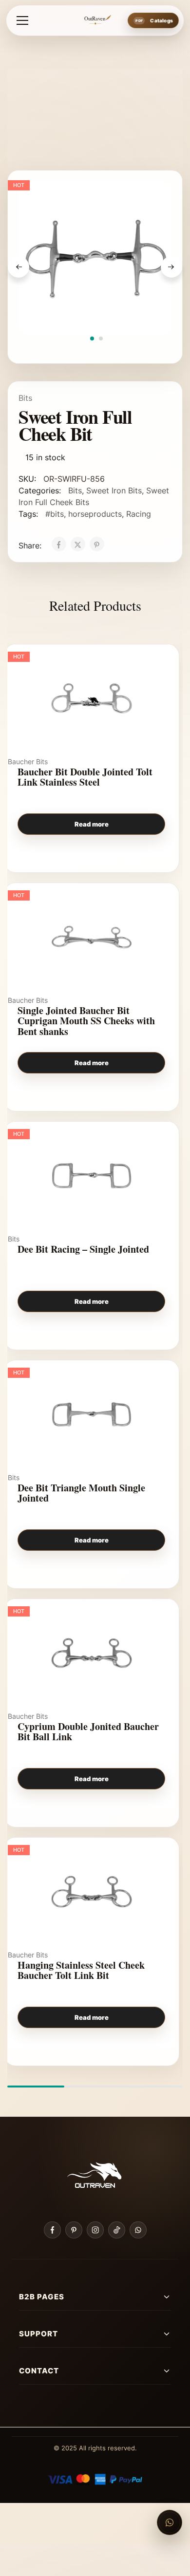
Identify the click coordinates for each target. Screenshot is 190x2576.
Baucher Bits (28, 762)
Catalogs (161, 20)
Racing (139, 514)
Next (171, 267)
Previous (19, 267)
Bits (25, 398)
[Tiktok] (117, 2230)
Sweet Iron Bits (114, 490)
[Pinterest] (74, 2230)
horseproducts (95, 514)
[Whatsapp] (138, 2230)
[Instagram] (95, 2230)
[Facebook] (52, 2230)
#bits (55, 514)
